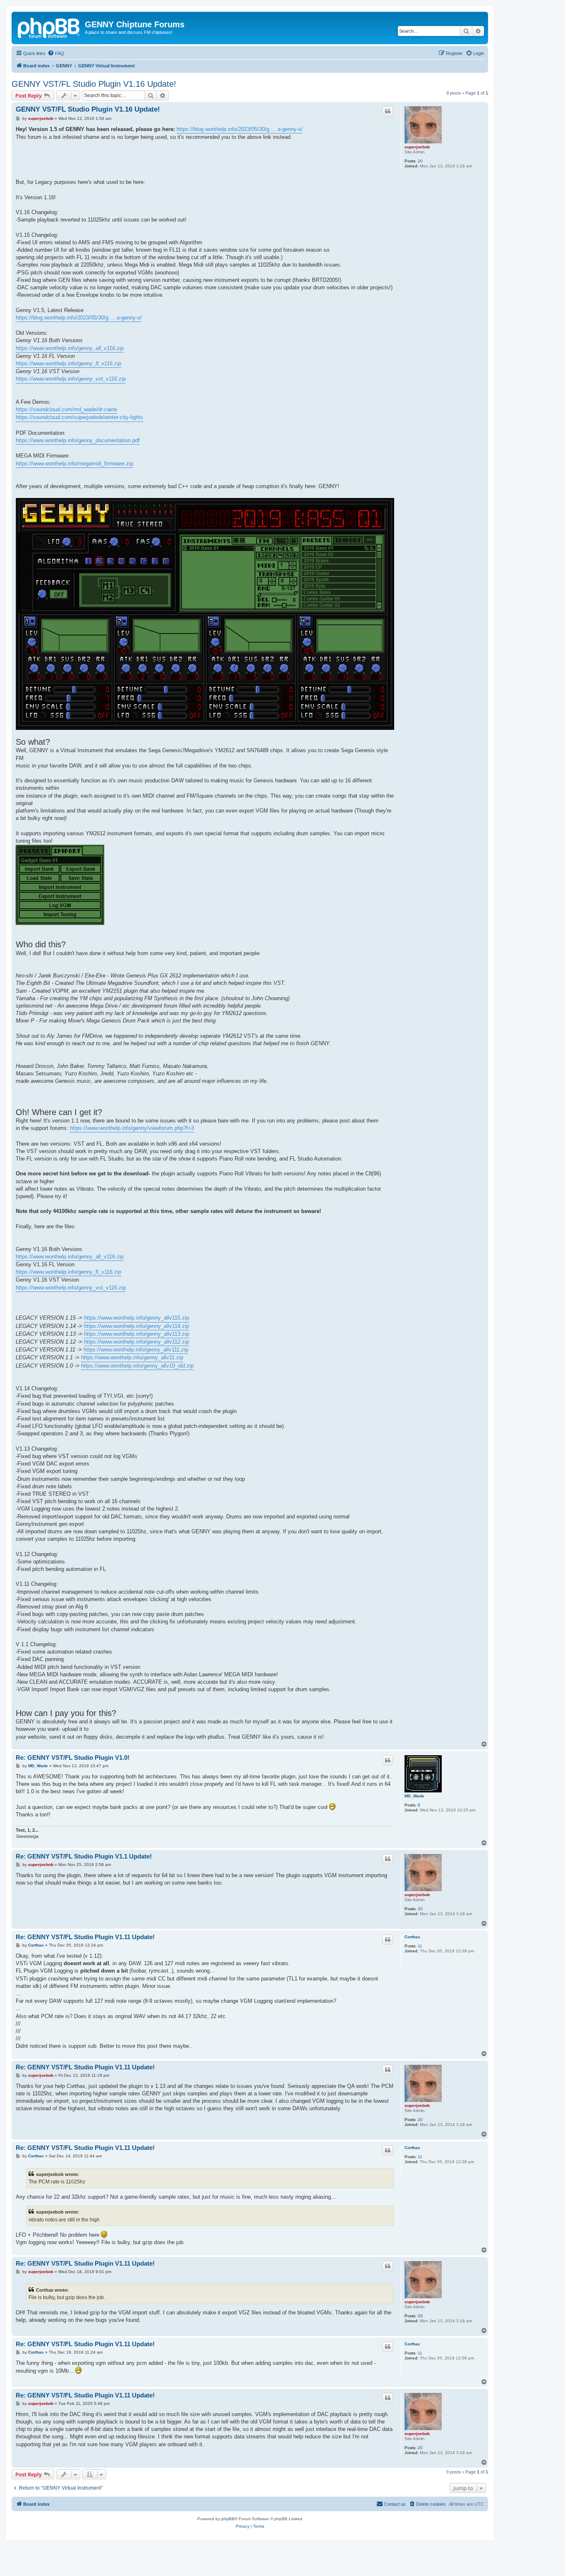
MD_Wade (414, 1796)
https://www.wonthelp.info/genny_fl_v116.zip (68, 363)
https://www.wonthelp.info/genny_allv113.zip (136, 1334)
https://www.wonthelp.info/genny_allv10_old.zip (137, 1366)
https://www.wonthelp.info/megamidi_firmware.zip (74, 463)
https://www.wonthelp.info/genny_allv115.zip (136, 1318)
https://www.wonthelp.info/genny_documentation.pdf (78, 440)
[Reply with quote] (388, 111)
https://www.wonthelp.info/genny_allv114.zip (136, 1326)
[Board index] (49, 27)
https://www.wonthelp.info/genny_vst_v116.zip (71, 379)
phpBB (228, 2519)
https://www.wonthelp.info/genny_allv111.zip (136, 1350)
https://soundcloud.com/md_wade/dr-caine (66, 409)
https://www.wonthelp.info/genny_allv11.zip (132, 1357)
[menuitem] (56, 53)
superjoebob (417, 147)
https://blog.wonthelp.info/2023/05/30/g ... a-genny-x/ (240, 129)
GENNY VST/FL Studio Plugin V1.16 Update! (94, 84)
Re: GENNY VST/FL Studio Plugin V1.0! (73, 1757)
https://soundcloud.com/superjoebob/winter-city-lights (79, 417)
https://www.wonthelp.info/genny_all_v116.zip (70, 348)
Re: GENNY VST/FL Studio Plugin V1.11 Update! (85, 1937)
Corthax (412, 1937)
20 (420, 161)
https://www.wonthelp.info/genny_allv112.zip (136, 1342)
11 (420, 1946)
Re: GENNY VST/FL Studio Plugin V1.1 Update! (84, 1856)
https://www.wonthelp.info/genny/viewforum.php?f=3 (132, 1128)
